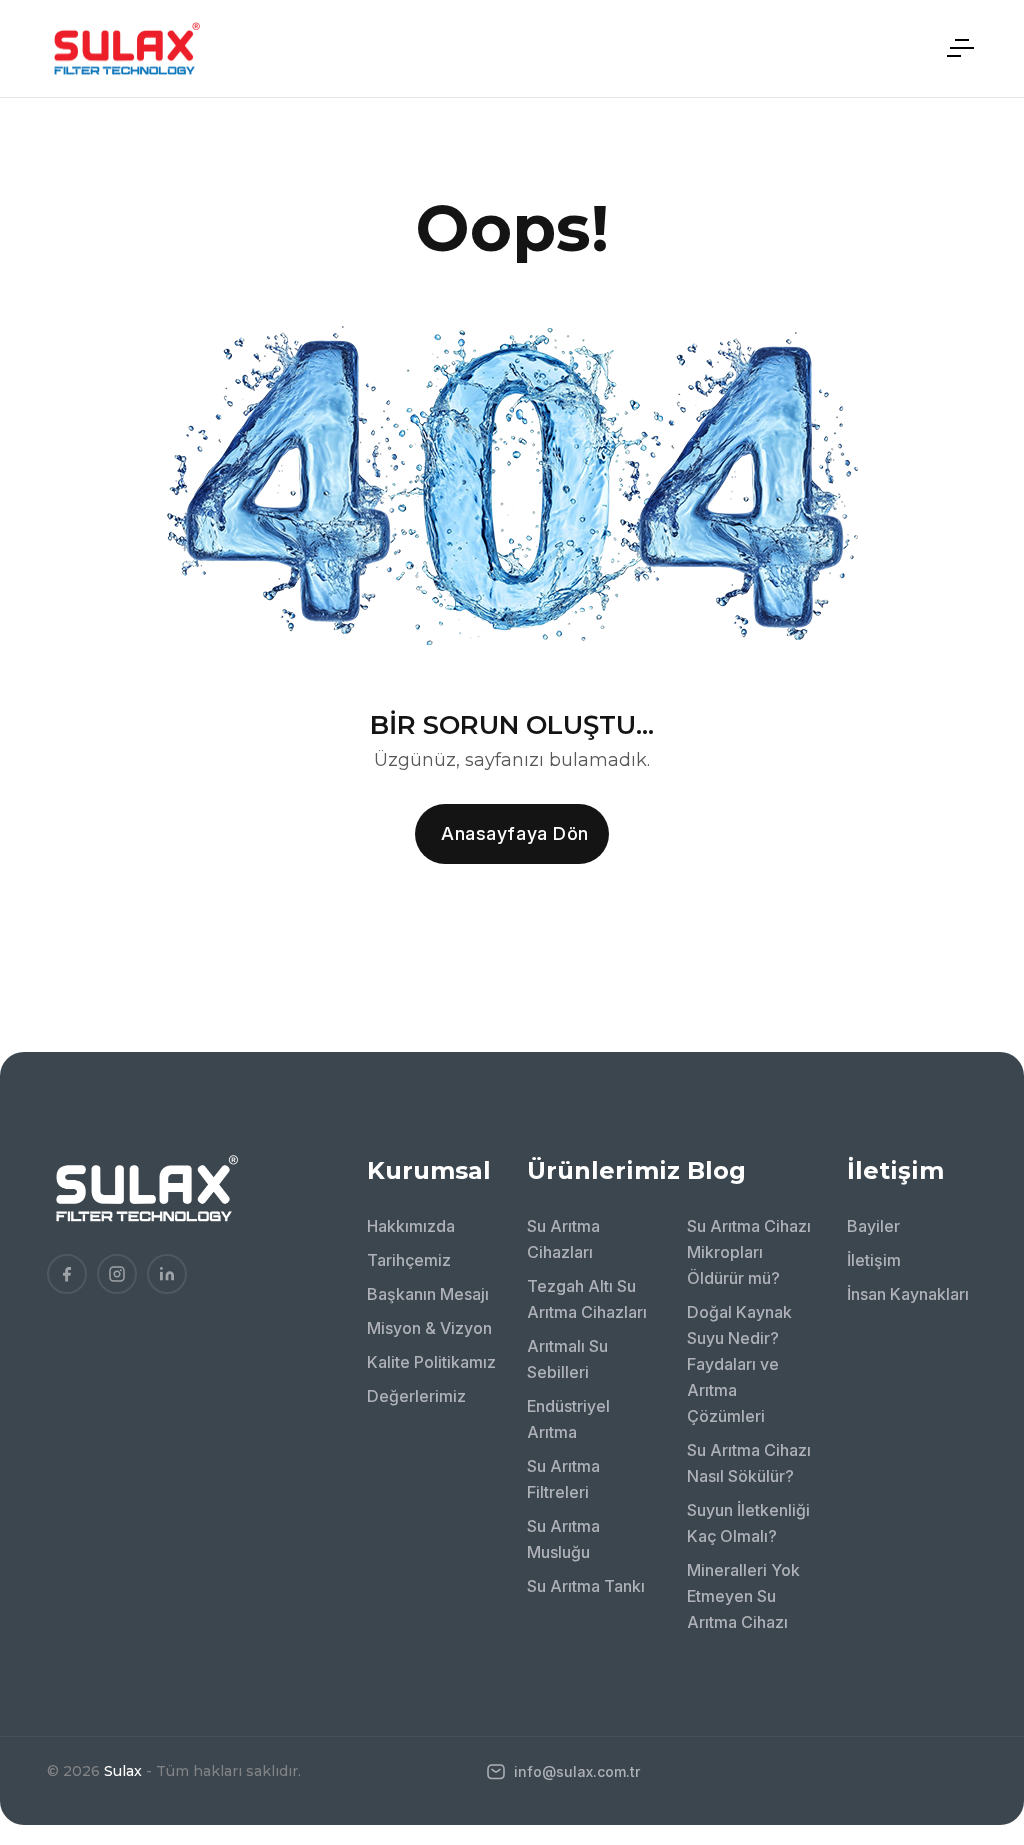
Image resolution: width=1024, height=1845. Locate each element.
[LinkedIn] (167, 1274)
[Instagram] (117, 1274)
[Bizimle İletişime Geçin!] (979, 1580)
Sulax (123, 1771)
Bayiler (873, 1226)
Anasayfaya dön (515, 833)
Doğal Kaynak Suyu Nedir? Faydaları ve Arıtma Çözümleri (739, 1364)
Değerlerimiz (416, 1396)
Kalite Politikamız (431, 1362)
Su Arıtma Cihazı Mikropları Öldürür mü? (749, 1252)
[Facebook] (67, 1274)
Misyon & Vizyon (429, 1328)
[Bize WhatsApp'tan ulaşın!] (979, 1690)
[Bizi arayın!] (979, 1635)
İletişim (874, 1260)
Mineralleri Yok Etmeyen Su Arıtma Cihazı (743, 1596)
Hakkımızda (411, 1226)
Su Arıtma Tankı (586, 1586)
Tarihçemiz (409, 1260)
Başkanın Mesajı (428, 1294)
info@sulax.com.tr (575, 1771)
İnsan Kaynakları (908, 1294)
